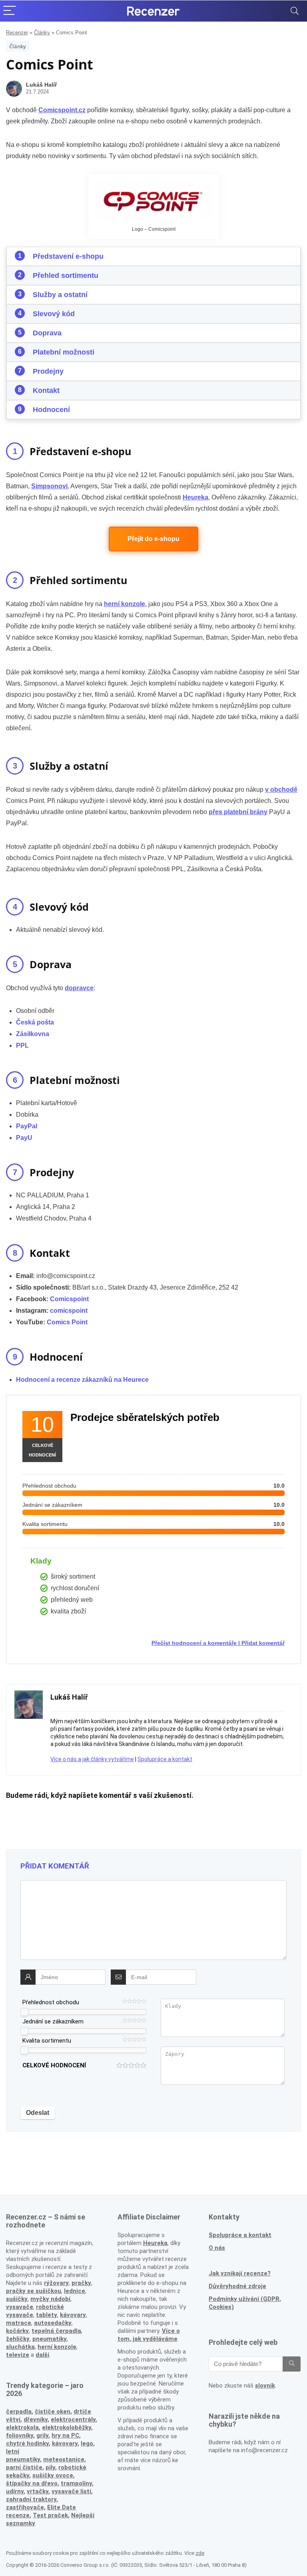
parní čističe (24, 2467)
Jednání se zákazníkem (53, 2021)
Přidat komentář (263, 1643)
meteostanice (64, 2459)
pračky (81, 2283)
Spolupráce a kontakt (165, 1759)
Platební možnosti (64, 352)
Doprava (47, 333)
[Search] (295, 11)
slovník (265, 2386)
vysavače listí (71, 2491)
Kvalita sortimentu (47, 2041)
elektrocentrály (73, 2419)
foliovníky (20, 2435)
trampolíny (76, 2483)
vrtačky (38, 2491)
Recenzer (17, 33)
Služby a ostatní (60, 295)
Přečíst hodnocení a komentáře (194, 1643)
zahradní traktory (31, 2499)
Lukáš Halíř (41, 85)
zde (200, 2553)
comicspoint (69, 1311)
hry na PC (65, 2435)
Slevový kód (54, 314)
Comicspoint (69, 1299)
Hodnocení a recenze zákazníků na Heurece (82, 1380)
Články (42, 33)
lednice (75, 2291)
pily (50, 2467)
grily (42, 2435)
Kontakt (46, 390)
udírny (15, 2491)
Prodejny (48, 371)
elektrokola (22, 2427)
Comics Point (67, 1322)
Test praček (50, 2515)
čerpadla (19, 2412)
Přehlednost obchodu (51, 2002)
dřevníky (36, 2419)
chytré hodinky (27, 2443)
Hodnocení (51, 410)
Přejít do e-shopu (153, 539)
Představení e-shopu (68, 256)
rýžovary (56, 2283)
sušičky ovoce (53, 2475)
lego (87, 2443)
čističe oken (53, 2412)
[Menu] (10, 11)
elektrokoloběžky (67, 2427)
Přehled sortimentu (66, 275)
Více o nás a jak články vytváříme (92, 1759)
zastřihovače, (26, 2507)
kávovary (65, 2443)
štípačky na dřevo (32, 2483)
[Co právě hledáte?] (292, 2364)
